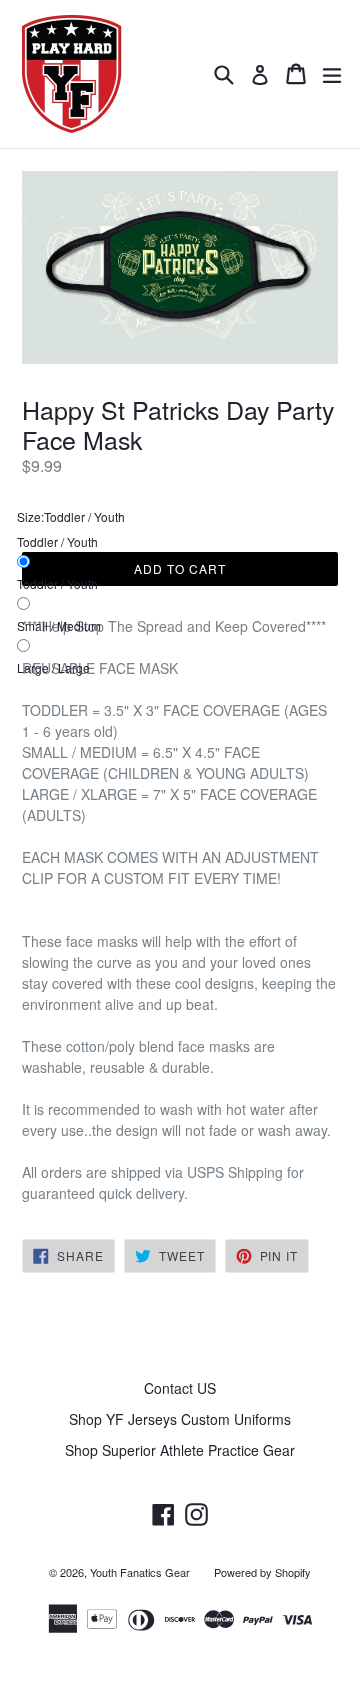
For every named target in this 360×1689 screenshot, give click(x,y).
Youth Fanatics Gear (140, 1572)
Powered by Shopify (262, 1572)
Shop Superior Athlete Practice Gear (180, 1450)
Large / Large (53, 667)
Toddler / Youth (57, 583)
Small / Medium (59, 625)
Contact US (180, 1388)
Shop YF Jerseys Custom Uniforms (180, 1419)
